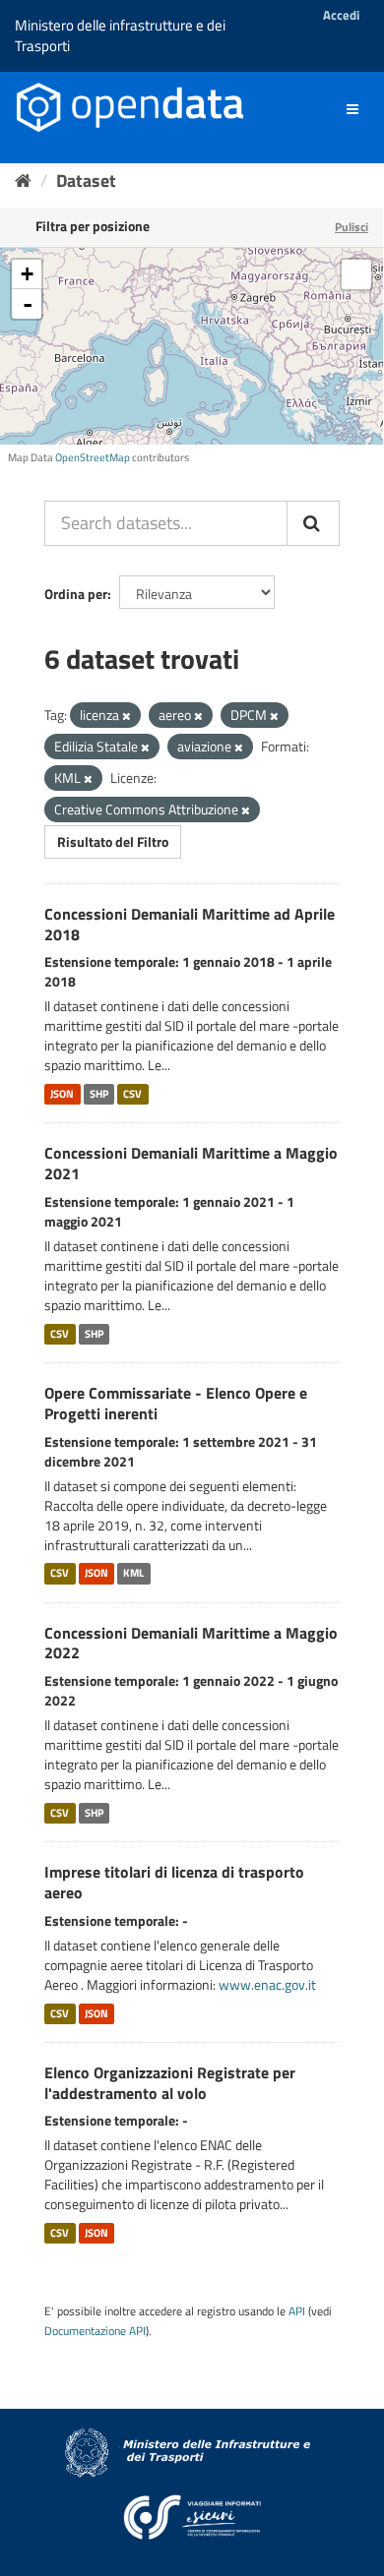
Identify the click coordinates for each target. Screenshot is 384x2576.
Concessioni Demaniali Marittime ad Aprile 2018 (190, 924)
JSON (62, 1094)
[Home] (23, 180)
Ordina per (76, 594)
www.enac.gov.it (267, 1984)
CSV (132, 1094)
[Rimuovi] (127, 716)
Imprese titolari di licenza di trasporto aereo (174, 1882)
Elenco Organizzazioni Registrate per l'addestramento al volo (170, 2083)
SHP (99, 1094)
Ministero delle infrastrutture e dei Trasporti (120, 35)
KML (133, 1574)
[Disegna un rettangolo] (356, 274)
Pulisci (352, 227)
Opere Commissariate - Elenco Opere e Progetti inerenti (176, 1403)
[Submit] (313, 523)
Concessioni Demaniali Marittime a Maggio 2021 (191, 1163)
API (297, 2311)
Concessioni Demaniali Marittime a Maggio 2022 (191, 1643)
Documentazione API (95, 2331)
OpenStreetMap (93, 457)
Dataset (86, 180)
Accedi (341, 15)
